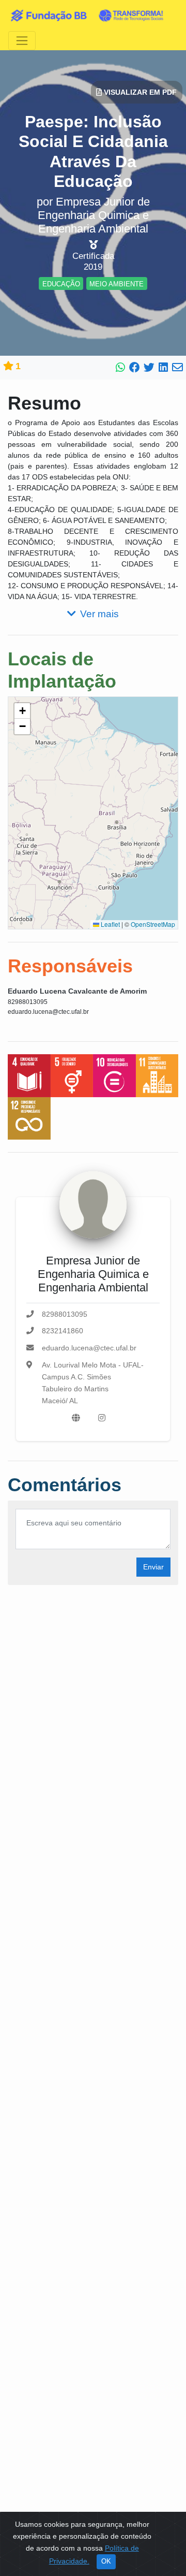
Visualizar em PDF (139, 92)
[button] (22, 711)
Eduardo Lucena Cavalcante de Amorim (77, 991)
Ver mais (99, 614)
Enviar (153, 1567)
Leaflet (110, 924)
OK (106, 2562)
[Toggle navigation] (22, 41)
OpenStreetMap (153, 924)
